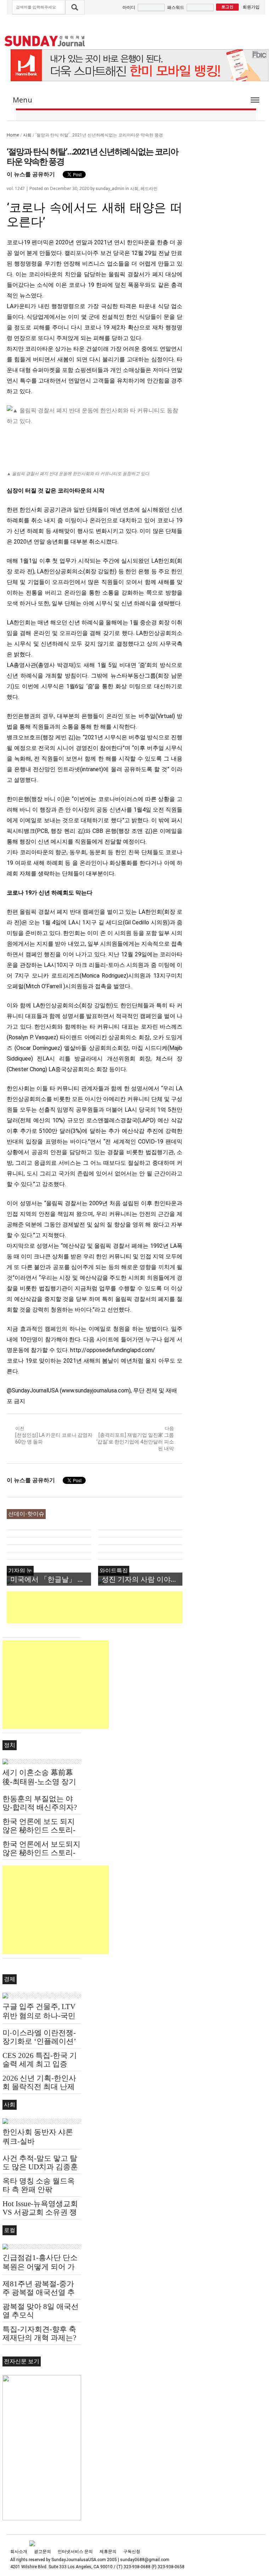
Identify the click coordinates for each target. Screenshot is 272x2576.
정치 (10, 1745)
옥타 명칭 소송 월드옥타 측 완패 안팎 (39, 2185)
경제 (10, 1979)
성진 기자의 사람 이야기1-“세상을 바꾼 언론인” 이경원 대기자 (142, 1579)
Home (13, 135)
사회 (27, 135)
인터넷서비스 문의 (75, 2552)
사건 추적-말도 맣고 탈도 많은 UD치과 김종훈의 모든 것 (40, 2167)
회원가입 (251, 7)
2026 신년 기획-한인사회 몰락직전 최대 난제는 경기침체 (39, 2087)
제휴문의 (108, 2552)
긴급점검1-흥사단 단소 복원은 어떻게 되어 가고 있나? (40, 2267)
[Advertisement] (136, 1607)
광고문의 (42, 2552)
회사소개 (19, 2552)
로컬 (10, 2230)
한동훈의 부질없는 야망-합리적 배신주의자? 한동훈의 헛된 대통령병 (41, 1807)
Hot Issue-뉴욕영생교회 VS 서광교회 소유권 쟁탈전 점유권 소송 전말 (40, 2212)
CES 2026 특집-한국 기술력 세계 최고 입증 (40, 2060)
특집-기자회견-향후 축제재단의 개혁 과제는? (39, 2333)
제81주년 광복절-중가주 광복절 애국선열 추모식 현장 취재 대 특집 (39, 2292)
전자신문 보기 (22, 2361)
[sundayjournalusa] (45, 41)
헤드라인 (149, 188)
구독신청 (132, 2552)
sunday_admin (110, 189)
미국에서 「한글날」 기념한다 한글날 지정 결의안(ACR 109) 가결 (51, 1579)
